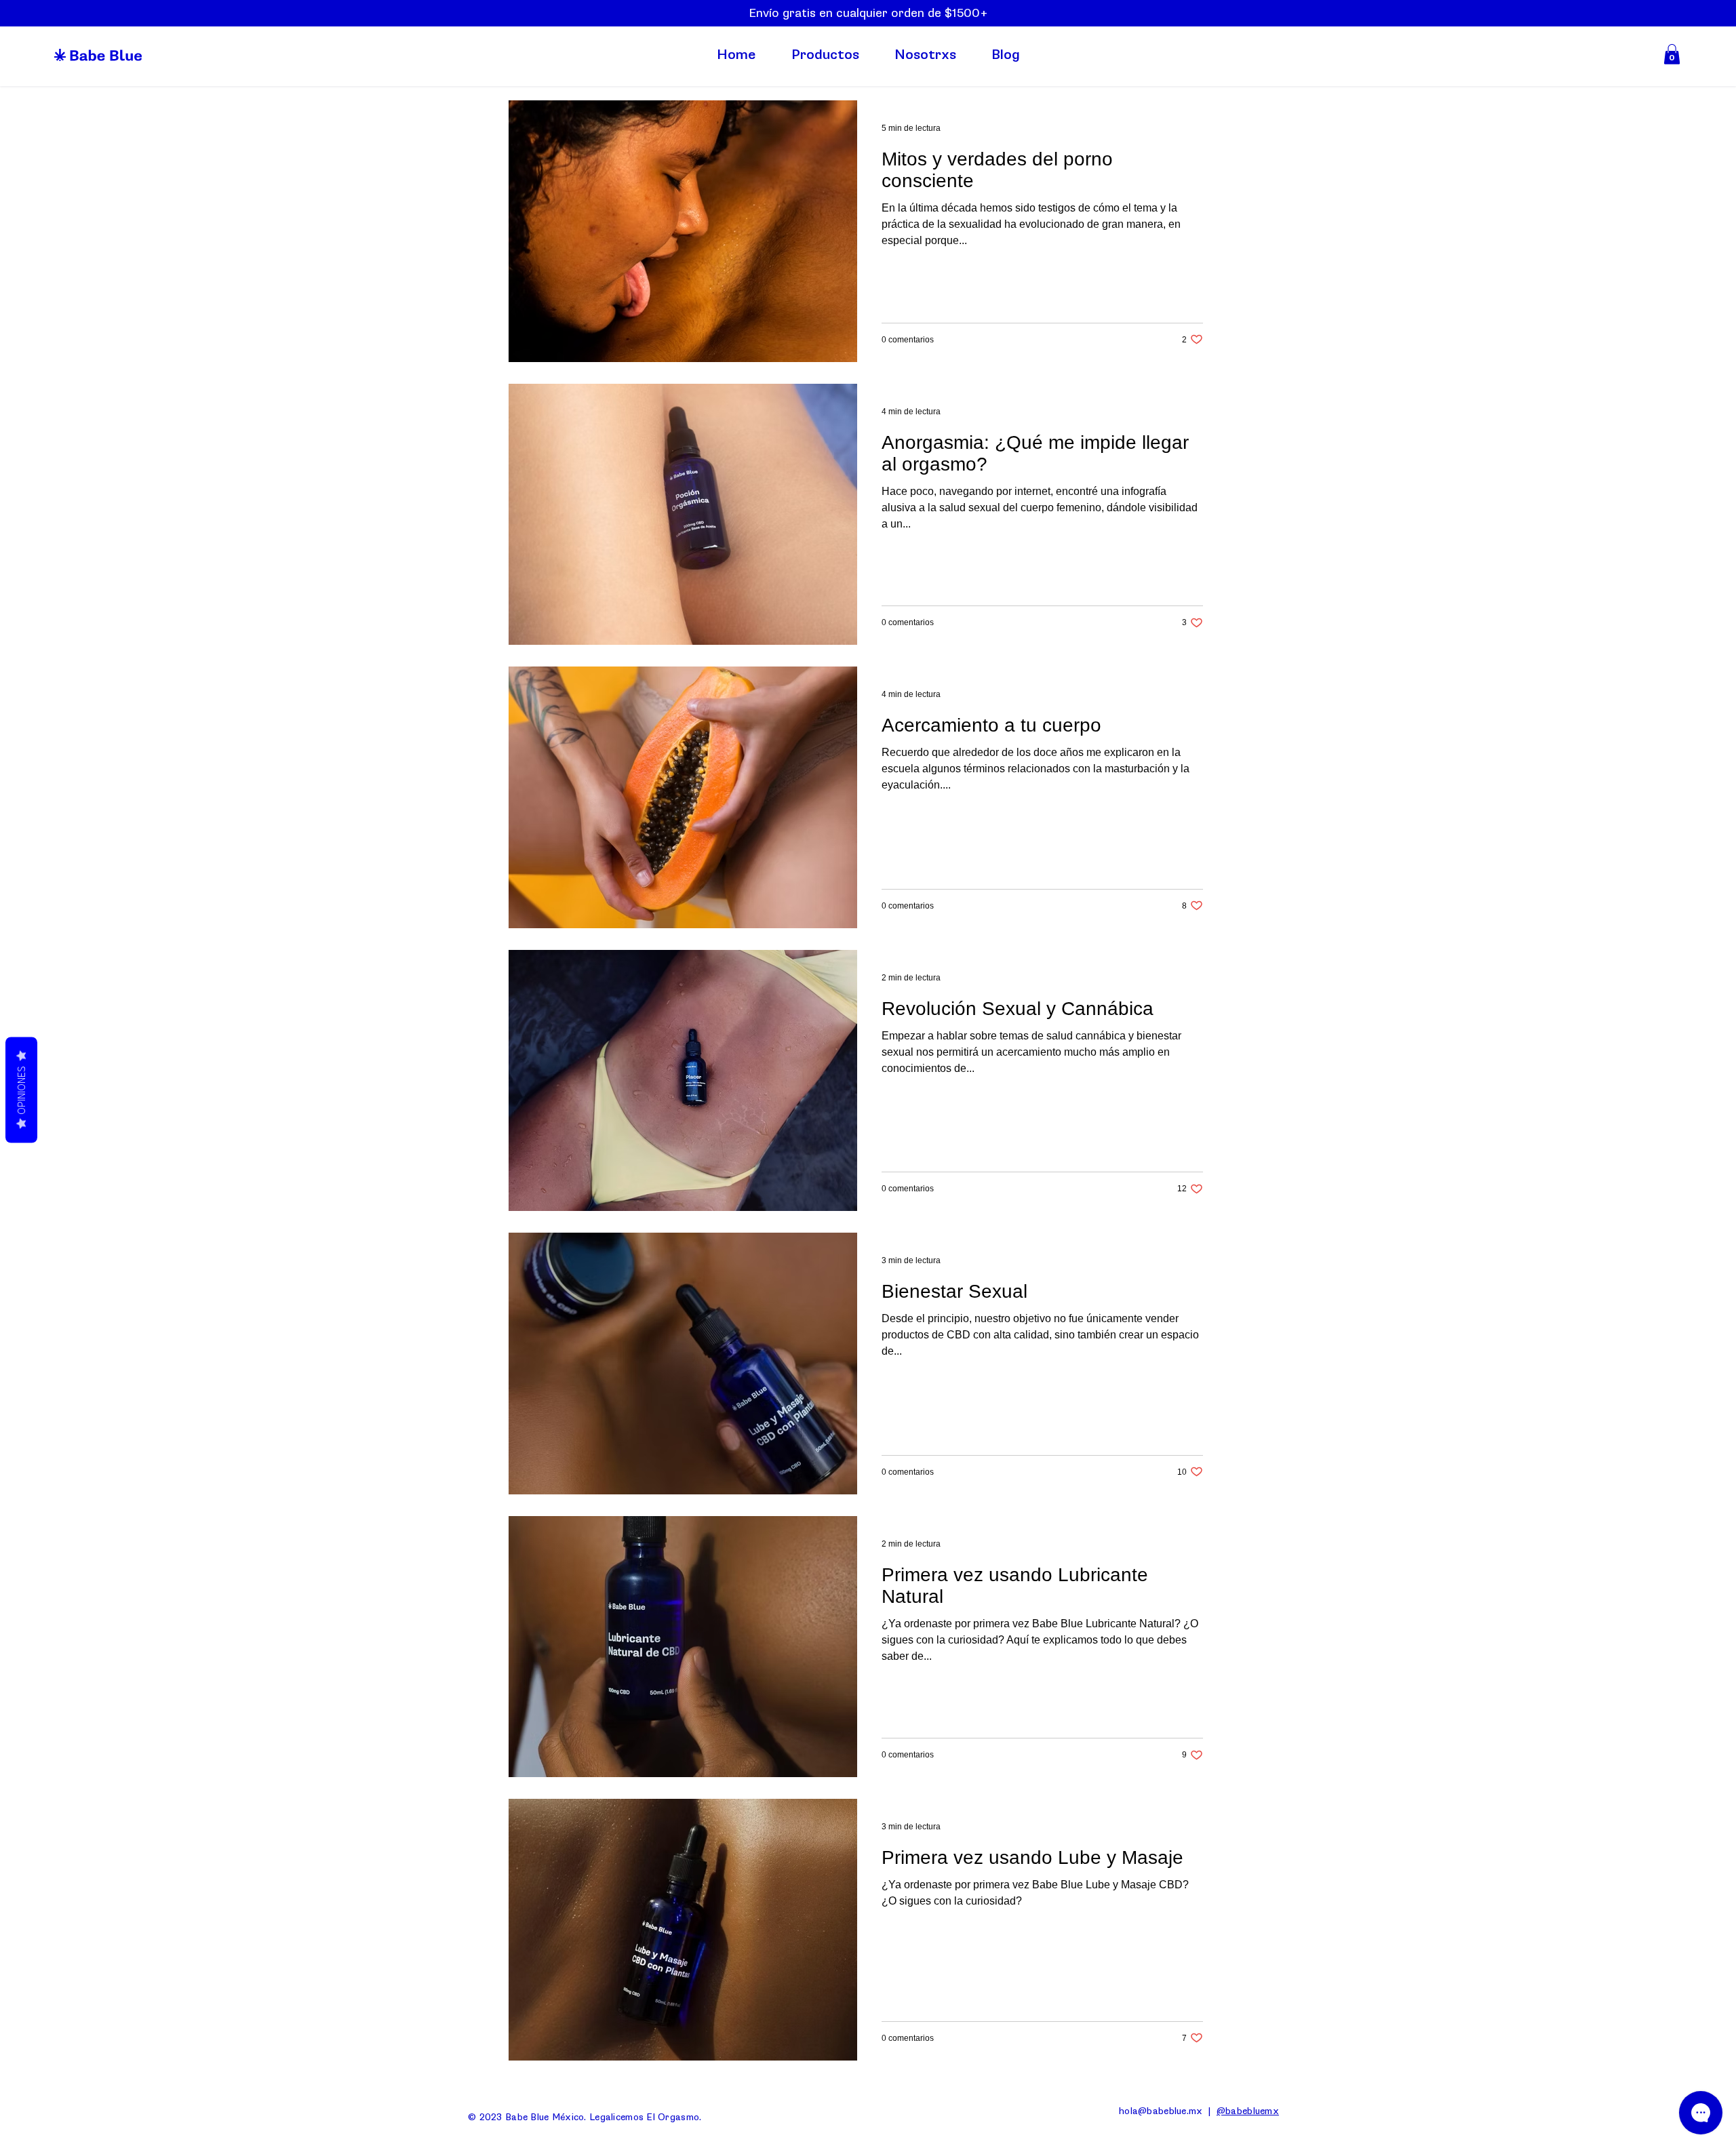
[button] (1672, 54)
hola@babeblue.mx (1161, 2111)
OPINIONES (21, 1090)
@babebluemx (1248, 2111)
